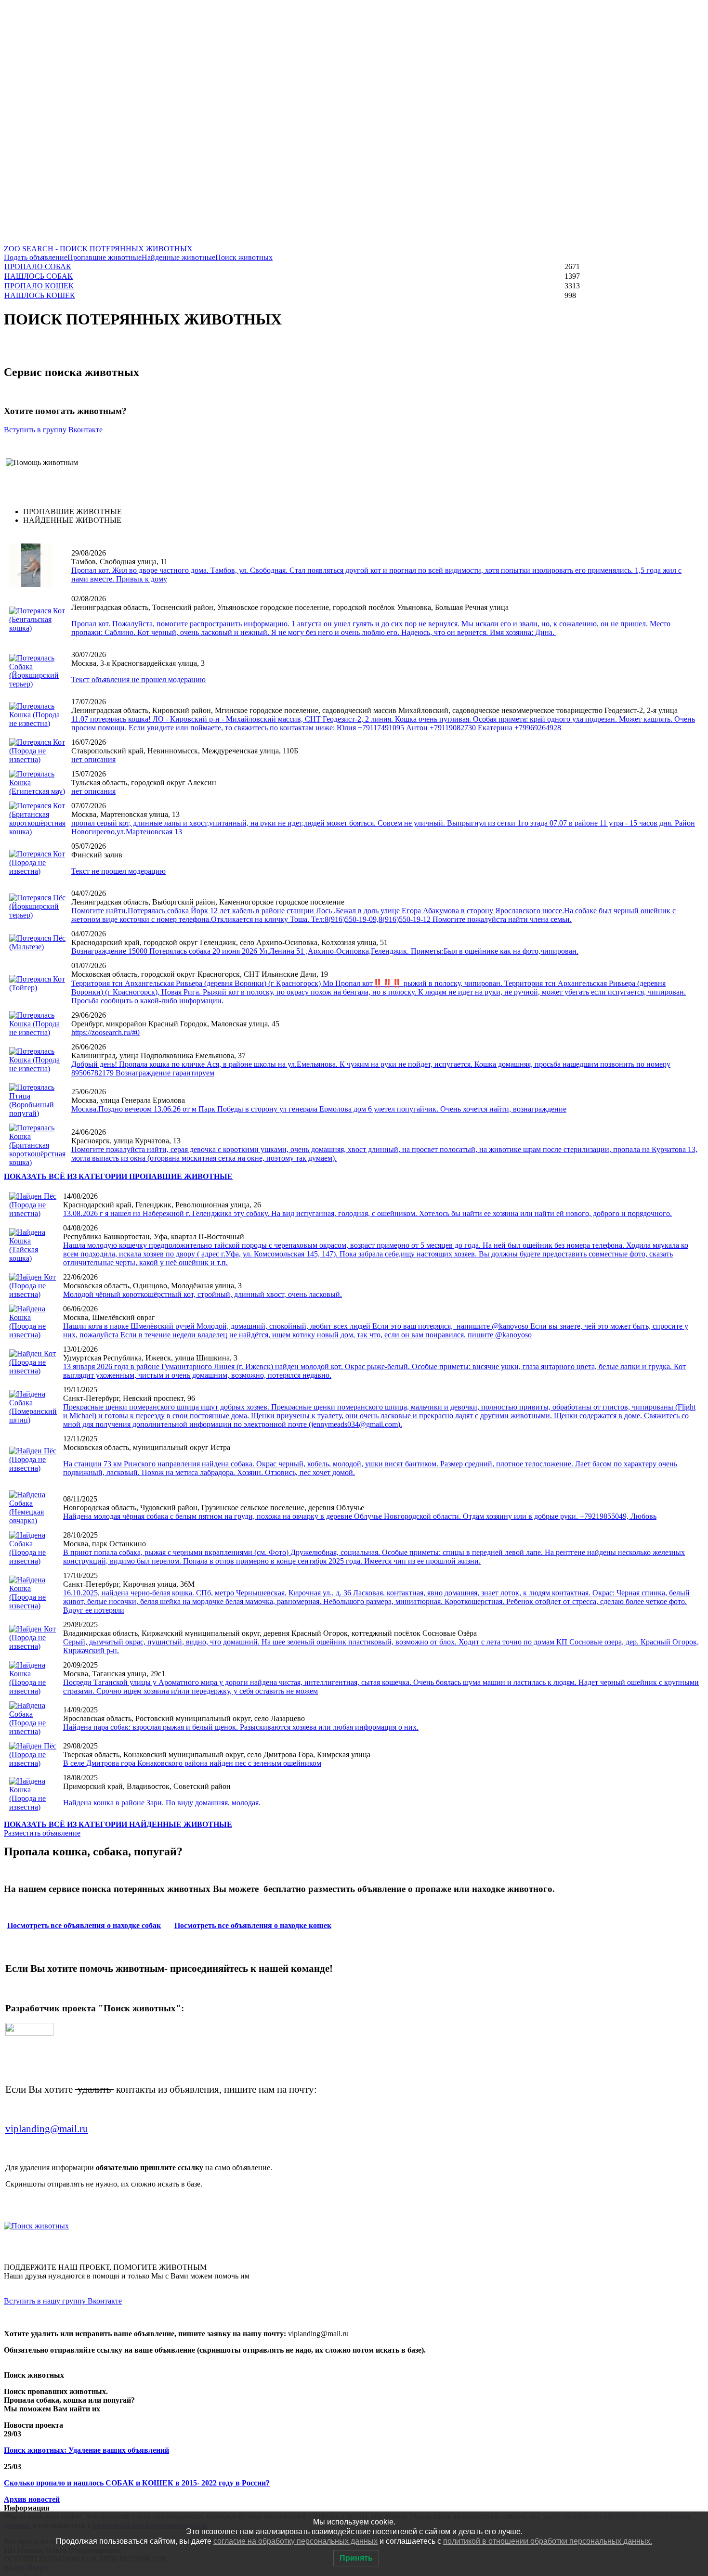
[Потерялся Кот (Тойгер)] (37, 988)
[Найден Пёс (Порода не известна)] (33, 1213)
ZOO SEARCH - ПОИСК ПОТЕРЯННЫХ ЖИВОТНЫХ (98, 249)
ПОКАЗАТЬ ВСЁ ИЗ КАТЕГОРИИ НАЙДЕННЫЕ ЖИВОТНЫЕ (118, 1824)
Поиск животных (244, 257)
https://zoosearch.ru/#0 (105, 1032)
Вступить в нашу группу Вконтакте (63, 2301)
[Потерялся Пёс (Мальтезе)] (37, 947)
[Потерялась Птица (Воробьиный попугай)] (37, 1113)
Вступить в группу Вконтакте (53, 430)
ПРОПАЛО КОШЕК (39, 286)
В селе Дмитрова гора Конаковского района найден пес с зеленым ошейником (192, 1763)
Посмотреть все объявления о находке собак (84, 1925)
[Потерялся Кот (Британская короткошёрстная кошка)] (37, 832)
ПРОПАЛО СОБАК (38, 266)
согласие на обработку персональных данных (295, 2541)
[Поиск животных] (36, 2226)
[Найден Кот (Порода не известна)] (33, 1294)
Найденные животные (178, 257)
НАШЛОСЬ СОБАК (39, 276)
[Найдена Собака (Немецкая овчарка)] (33, 1521)
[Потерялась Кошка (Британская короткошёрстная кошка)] (37, 1162)
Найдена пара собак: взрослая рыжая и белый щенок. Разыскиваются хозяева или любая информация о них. (241, 1727)
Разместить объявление (42, 1833)
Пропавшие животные (105, 257)
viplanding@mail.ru (47, 2129)
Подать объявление (36, 257)
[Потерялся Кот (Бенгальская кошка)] (37, 628)
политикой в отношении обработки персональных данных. (548, 2541)
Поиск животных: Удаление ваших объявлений (86, 2450)
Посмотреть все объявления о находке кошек (253, 1925)
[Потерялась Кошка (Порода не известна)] (37, 723)
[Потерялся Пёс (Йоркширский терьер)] (37, 915)
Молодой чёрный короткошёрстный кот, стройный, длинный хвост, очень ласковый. (203, 1294)
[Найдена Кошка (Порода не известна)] (33, 1335)
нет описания (93, 759)
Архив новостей (32, 2499)
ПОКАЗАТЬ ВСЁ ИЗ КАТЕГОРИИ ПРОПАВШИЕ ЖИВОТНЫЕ (118, 1176)
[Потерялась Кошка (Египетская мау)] (37, 791)
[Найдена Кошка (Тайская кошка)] (33, 1258)
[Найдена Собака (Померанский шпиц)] (33, 1420)
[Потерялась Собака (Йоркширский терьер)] (37, 684)
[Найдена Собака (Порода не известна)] (33, 1561)
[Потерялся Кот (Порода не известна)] (37, 759)
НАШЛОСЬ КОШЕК (40, 295)
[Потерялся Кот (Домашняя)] (31, 584)
